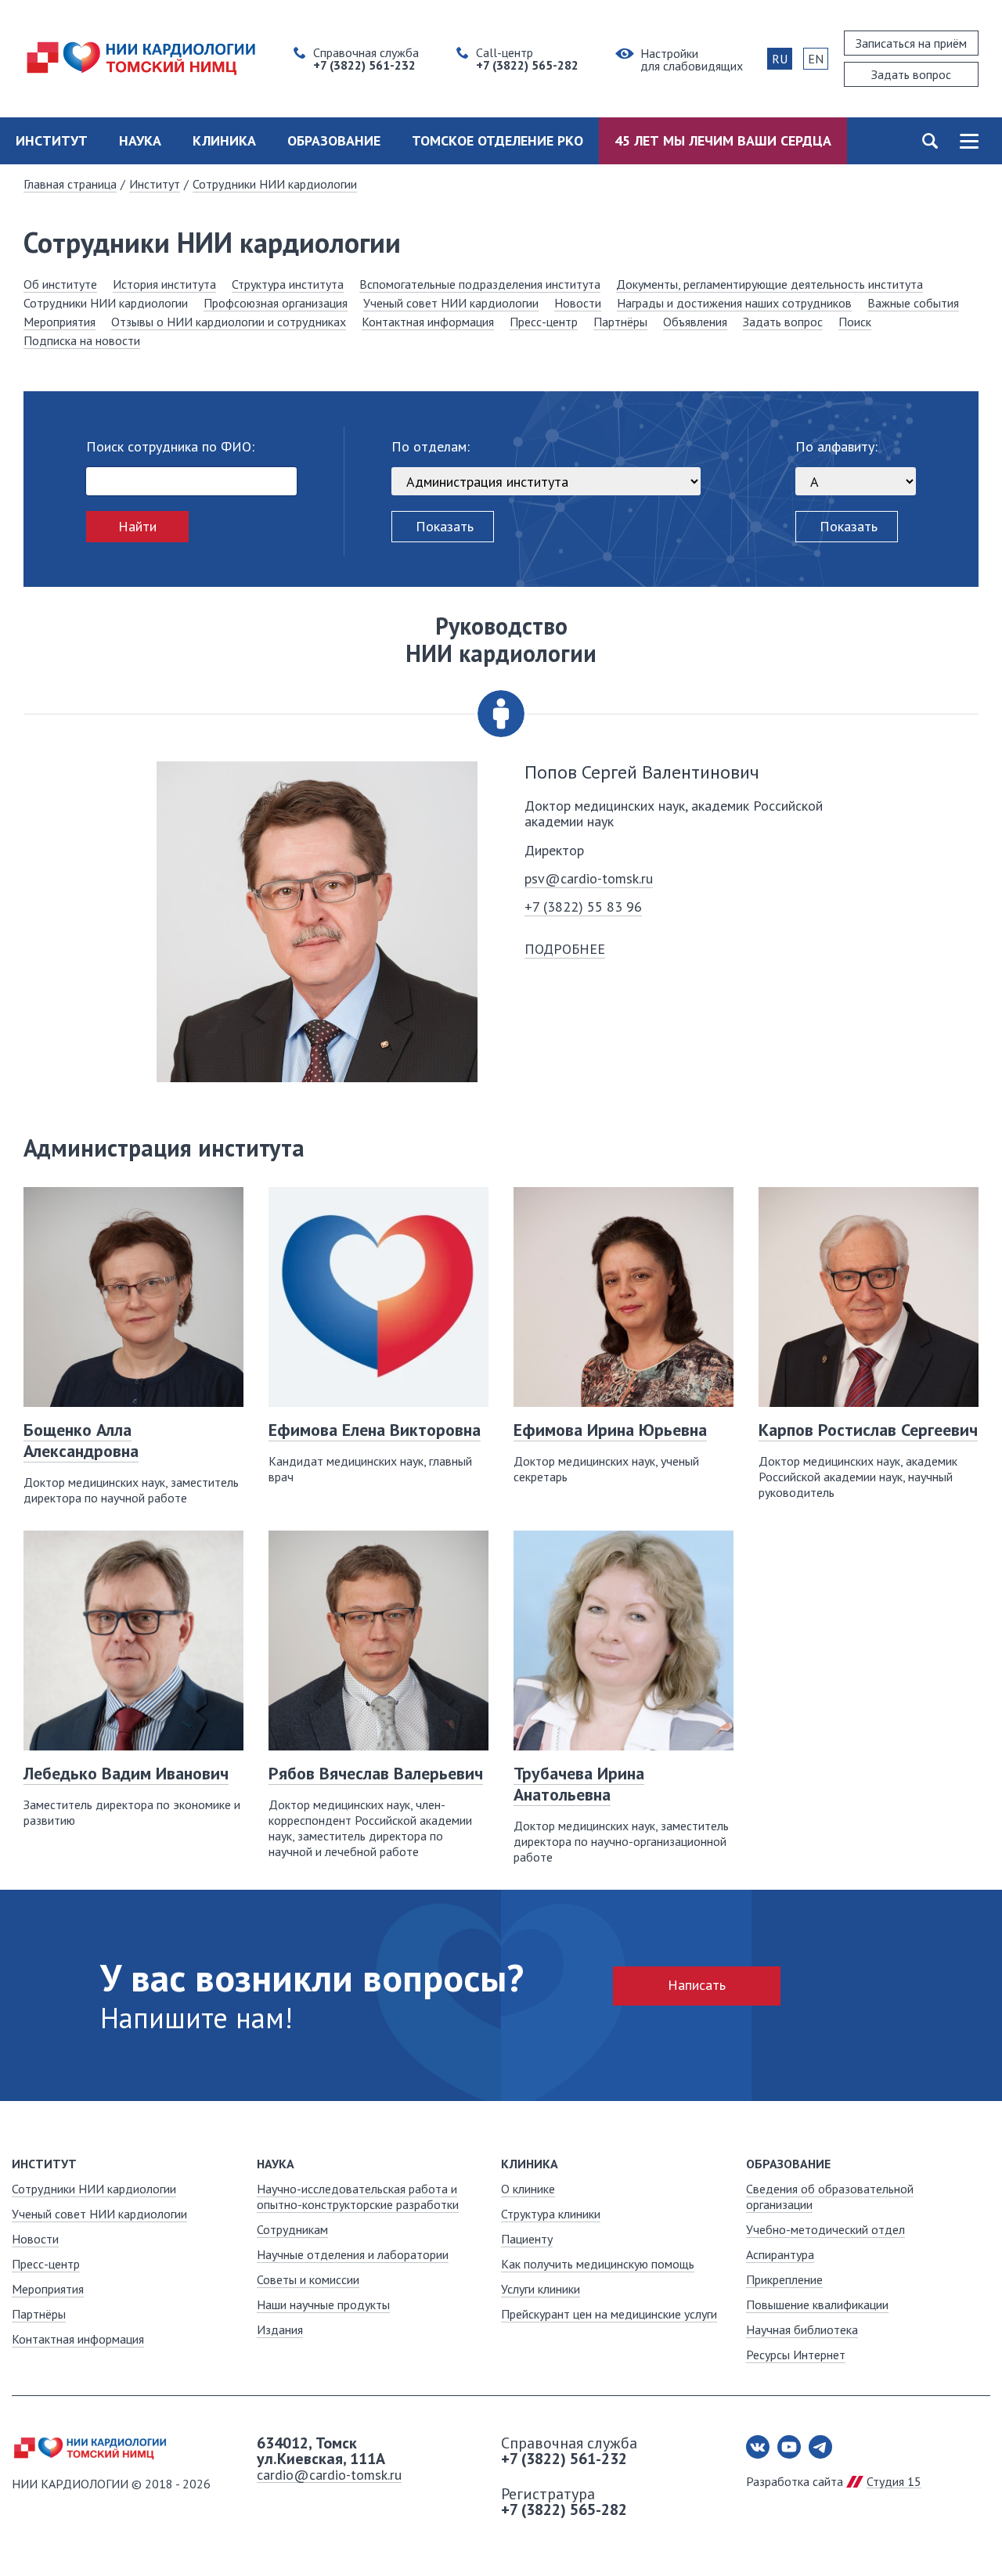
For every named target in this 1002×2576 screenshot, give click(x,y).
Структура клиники (551, 2214)
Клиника (224, 140)
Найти (137, 526)
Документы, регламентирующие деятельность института (770, 284)
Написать (697, 1985)
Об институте (60, 284)
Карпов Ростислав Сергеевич (868, 1430)
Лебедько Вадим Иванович (126, 1773)
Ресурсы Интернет (796, 2355)
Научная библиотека (802, 2330)
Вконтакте (758, 2447)
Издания (280, 2330)
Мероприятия (59, 322)
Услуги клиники (541, 2289)
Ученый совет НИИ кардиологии (451, 303)
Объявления (695, 322)
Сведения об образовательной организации (830, 2196)
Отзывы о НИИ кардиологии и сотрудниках (229, 322)
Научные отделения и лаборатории (353, 2254)
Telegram (820, 2447)
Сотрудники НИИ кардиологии (275, 184)
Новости (578, 303)
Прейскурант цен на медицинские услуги (609, 2314)
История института (164, 284)
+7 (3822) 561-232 (564, 2459)
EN (816, 59)
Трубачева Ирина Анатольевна (579, 1784)
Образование (334, 140)
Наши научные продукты (323, 2304)
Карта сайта (969, 141)
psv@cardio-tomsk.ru (589, 878)
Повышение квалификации (817, 2304)
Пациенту (527, 2239)
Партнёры (620, 322)
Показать (445, 526)
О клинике (528, 2189)
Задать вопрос (783, 322)
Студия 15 (894, 2481)
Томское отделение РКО (497, 140)
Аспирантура (780, 2254)
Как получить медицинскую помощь (598, 2264)
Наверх (963, 2537)
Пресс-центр (544, 322)
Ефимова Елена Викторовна (375, 1430)
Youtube (789, 2447)
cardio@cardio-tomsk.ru (329, 2475)
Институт (52, 140)
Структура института (288, 284)
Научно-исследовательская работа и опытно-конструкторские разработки (358, 2196)
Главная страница (70, 184)
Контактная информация (428, 322)
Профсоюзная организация (276, 303)
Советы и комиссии (308, 2279)
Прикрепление (784, 2279)
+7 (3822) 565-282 (564, 2509)
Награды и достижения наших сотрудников (734, 303)
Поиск (930, 141)
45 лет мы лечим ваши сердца (723, 140)
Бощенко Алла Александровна (81, 1440)
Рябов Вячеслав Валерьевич (376, 1773)
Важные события (913, 303)
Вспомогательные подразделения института (480, 284)
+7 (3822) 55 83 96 (583, 907)
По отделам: (431, 447)
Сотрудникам (292, 2229)
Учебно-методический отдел (825, 2229)
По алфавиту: (836, 447)
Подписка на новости (82, 340)
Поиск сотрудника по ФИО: (170, 447)
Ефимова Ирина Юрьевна (610, 1430)
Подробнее (565, 949)
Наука (140, 140)
